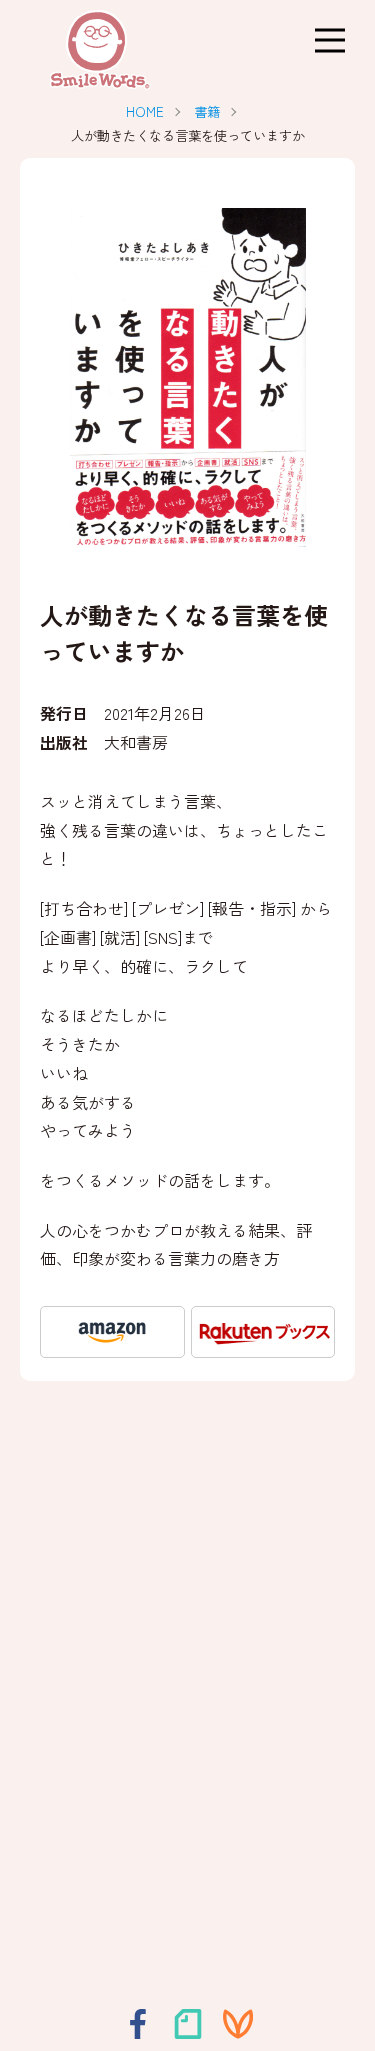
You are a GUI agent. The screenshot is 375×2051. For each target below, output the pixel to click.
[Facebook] (138, 2024)
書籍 (207, 111)
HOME (145, 111)
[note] (188, 2024)
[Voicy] (238, 2024)
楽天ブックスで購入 (263, 1332)
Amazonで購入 (112, 1332)
